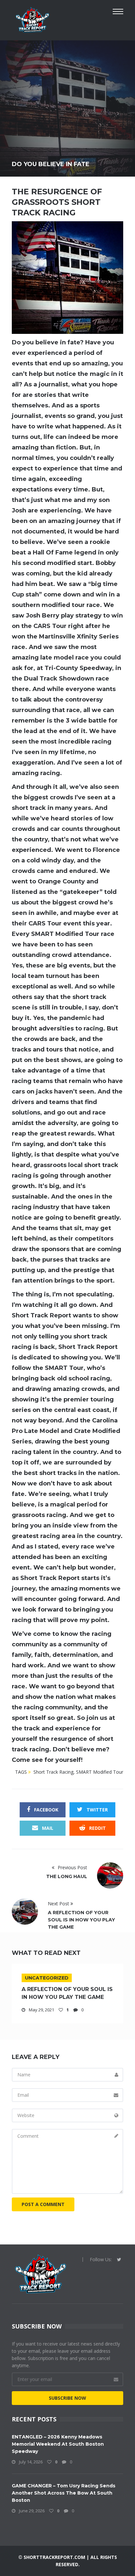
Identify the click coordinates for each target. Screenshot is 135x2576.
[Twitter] (119, 2260)
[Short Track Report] (32, 19)
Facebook (46, 1810)
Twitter (96, 1810)
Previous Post (72, 1867)
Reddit (97, 1828)
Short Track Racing (53, 1772)
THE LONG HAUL (67, 1876)
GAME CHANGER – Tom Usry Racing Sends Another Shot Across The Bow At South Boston (64, 2493)
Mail (47, 1828)
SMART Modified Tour (100, 1772)
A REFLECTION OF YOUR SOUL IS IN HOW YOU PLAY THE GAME (81, 1920)
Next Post (59, 1904)
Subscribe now (67, 2398)
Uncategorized (47, 1978)
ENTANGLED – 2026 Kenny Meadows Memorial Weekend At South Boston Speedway (58, 2444)
